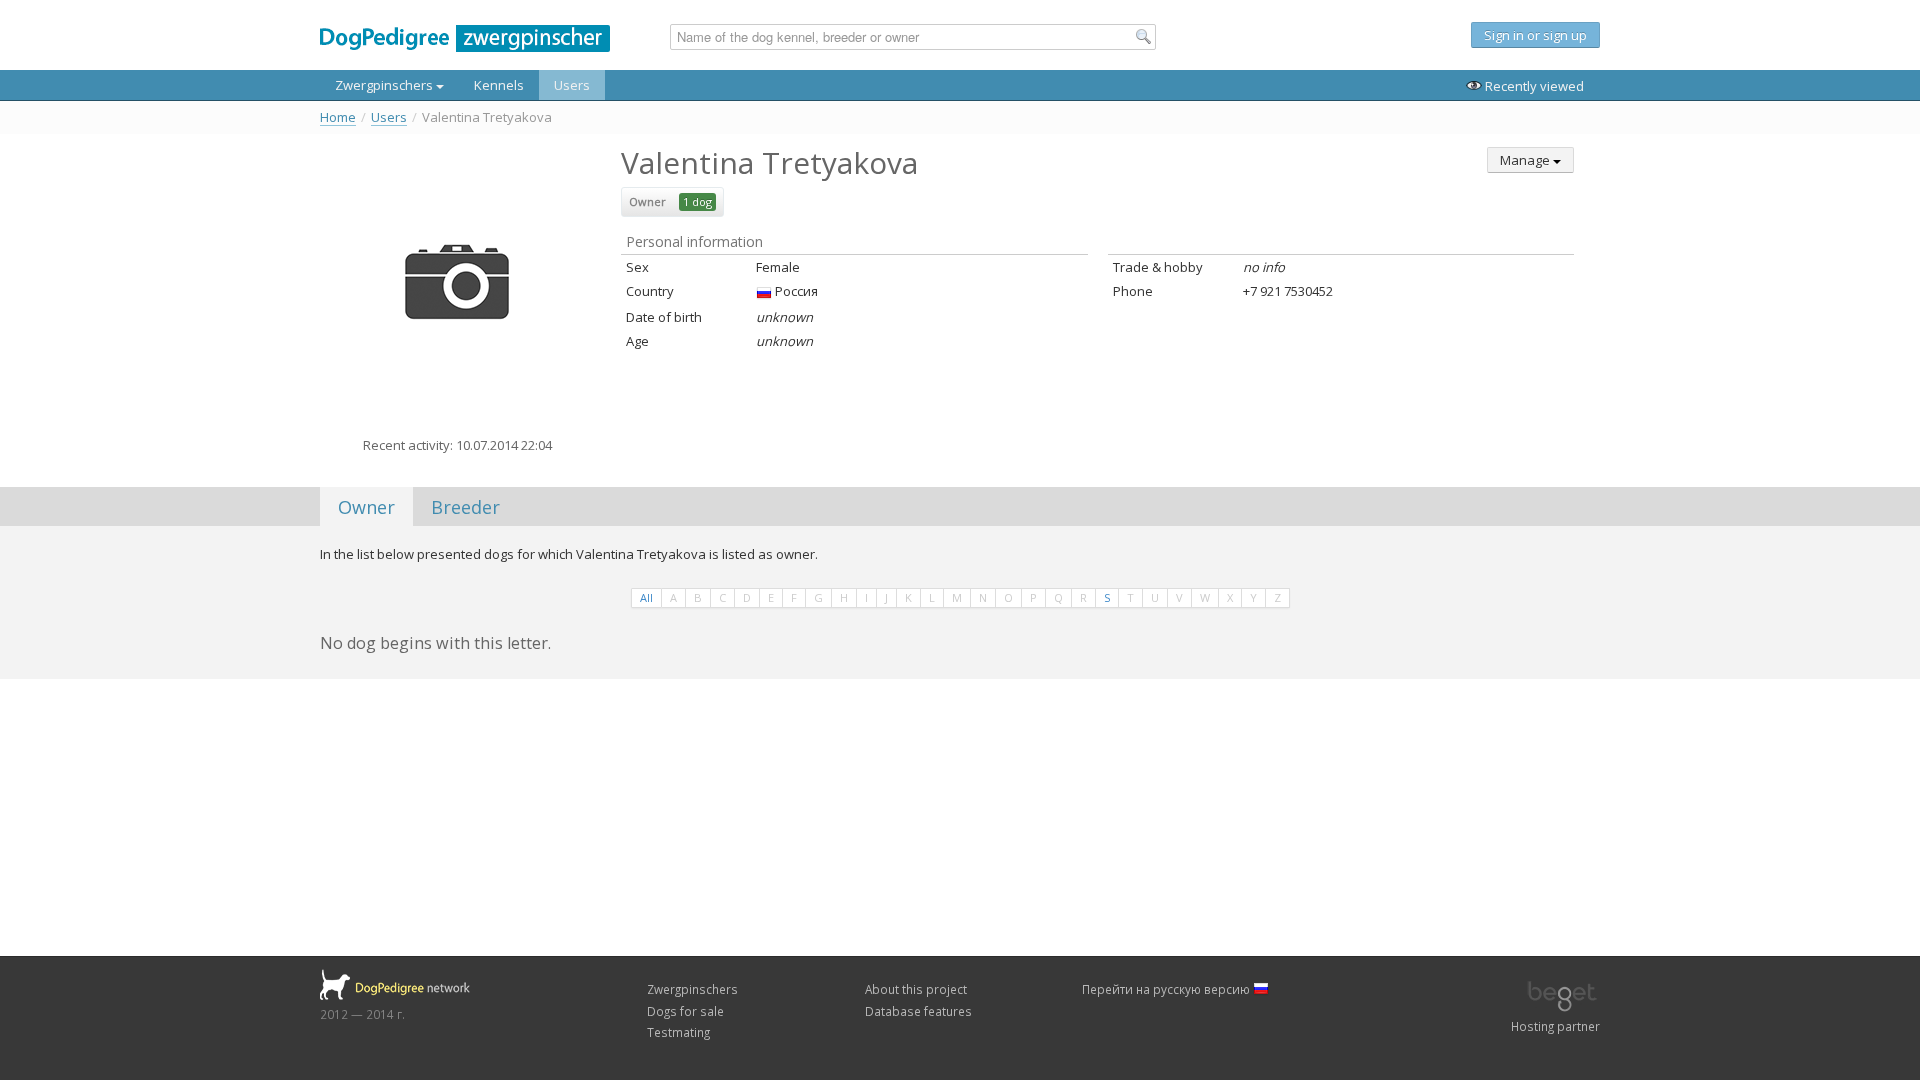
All (646, 597)
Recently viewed (1533, 86)
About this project (916, 989)
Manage (1526, 160)
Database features (918, 1011)
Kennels (499, 85)
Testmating (678, 1032)
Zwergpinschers (385, 85)
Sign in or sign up (1535, 35)
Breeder (465, 507)
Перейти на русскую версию (1167, 989)
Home (338, 117)
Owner (366, 507)
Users (572, 85)
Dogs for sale (685, 1011)
